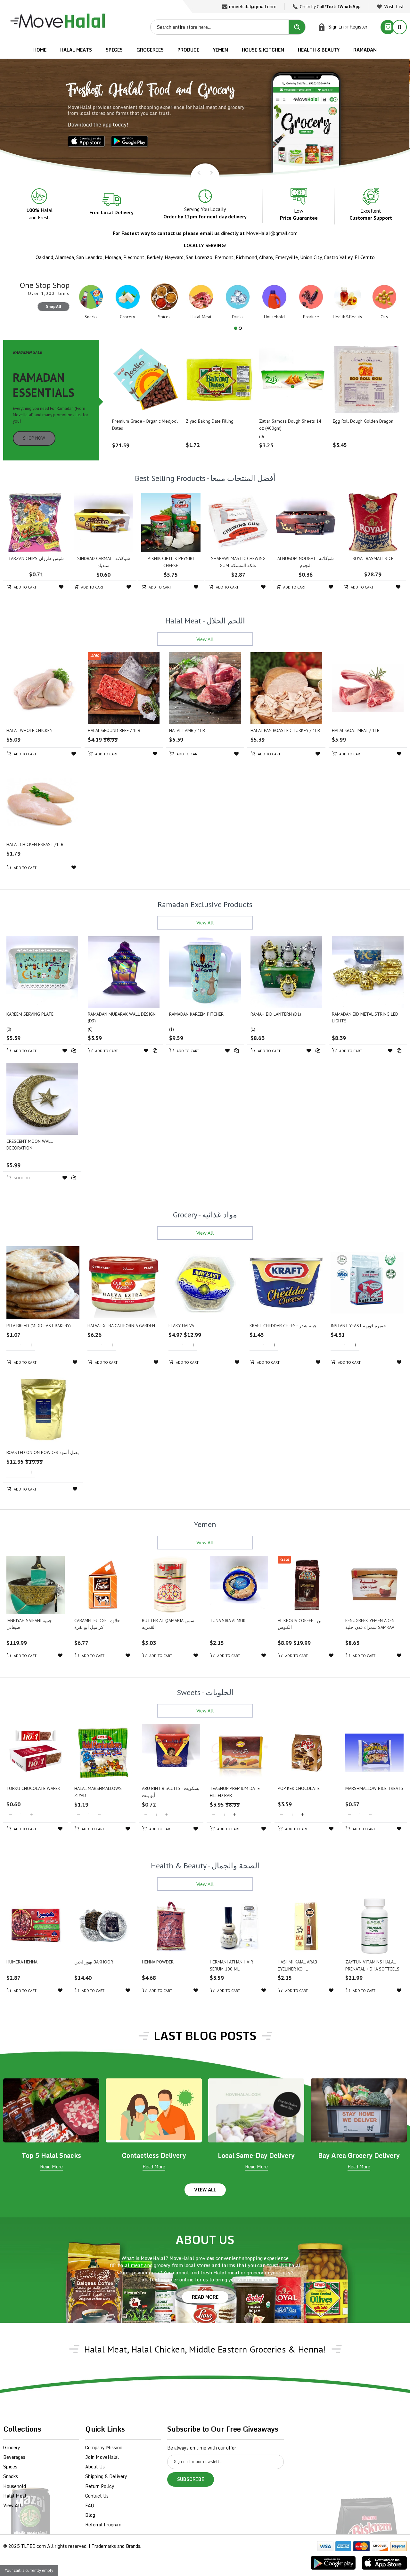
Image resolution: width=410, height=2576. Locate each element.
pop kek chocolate (299, 1788)
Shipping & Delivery (106, 2476)
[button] (236, 328)
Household (15, 2486)
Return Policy (100, 2486)
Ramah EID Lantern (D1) (276, 1014)
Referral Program (103, 2525)
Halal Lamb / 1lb (187, 730)
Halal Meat (15, 2496)
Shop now (34, 438)
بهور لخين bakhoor (94, 1962)
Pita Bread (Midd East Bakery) (39, 1326)
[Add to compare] (74, 1051)
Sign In (336, 27)
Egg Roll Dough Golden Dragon (363, 421)
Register (358, 27)
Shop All (53, 307)
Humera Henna (22, 1962)
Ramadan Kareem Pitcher (196, 1014)
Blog (90, 2515)
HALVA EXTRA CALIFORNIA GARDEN (121, 1326)
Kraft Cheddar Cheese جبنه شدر (283, 1326)
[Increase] (31, 1345)
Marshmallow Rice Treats (374, 1788)
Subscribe (191, 2479)
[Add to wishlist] (61, 587)
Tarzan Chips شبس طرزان (36, 558)
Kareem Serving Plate (30, 1014)
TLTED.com (33, 2546)
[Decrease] (10, 1345)
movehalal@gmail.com (253, 7)
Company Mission (104, 2447)
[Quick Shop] (146, 380)
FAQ (90, 2505)
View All (12, 2505)
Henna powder (158, 1962)
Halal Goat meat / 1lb (356, 730)
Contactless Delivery (154, 2155)
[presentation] (197, 170)
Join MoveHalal (102, 2457)
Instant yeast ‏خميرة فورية (358, 1326)
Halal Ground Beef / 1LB (114, 730)
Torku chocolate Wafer (33, 1788)
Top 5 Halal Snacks (51, 2155)
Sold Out (22, 1178)
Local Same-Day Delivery (256, 2155)
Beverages (14, 2457)
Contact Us (97, 2496)
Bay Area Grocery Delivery (359, 2155)
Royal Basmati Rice (373, 558)
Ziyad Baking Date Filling (210, 421)
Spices (10, 2467)
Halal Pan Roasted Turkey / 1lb (285, 730)
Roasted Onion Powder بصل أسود (43, 1452)
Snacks (11, 2476)
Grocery (12, 2447)
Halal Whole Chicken (29, 730)
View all (205, 2190)
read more (205, 2297)
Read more (51, 2167)
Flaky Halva (181, 1326)
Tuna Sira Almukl (229, 1621)
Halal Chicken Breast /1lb (35, 844)
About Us (95, 2467)
